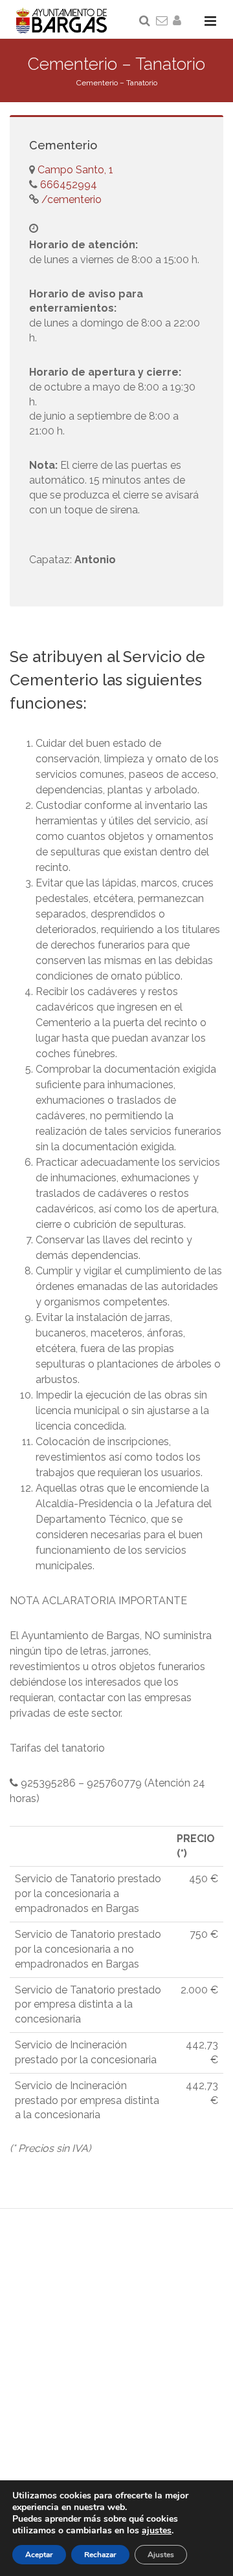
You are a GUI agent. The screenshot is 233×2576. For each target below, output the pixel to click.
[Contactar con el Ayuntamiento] (162, 21)
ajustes (157, 2531)
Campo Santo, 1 (75, 170)
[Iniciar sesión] (179, 21)
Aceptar (39, 2555)
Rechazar (100, 2555)
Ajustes (161, 2555)
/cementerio (70, 199)
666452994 (67, 185)
